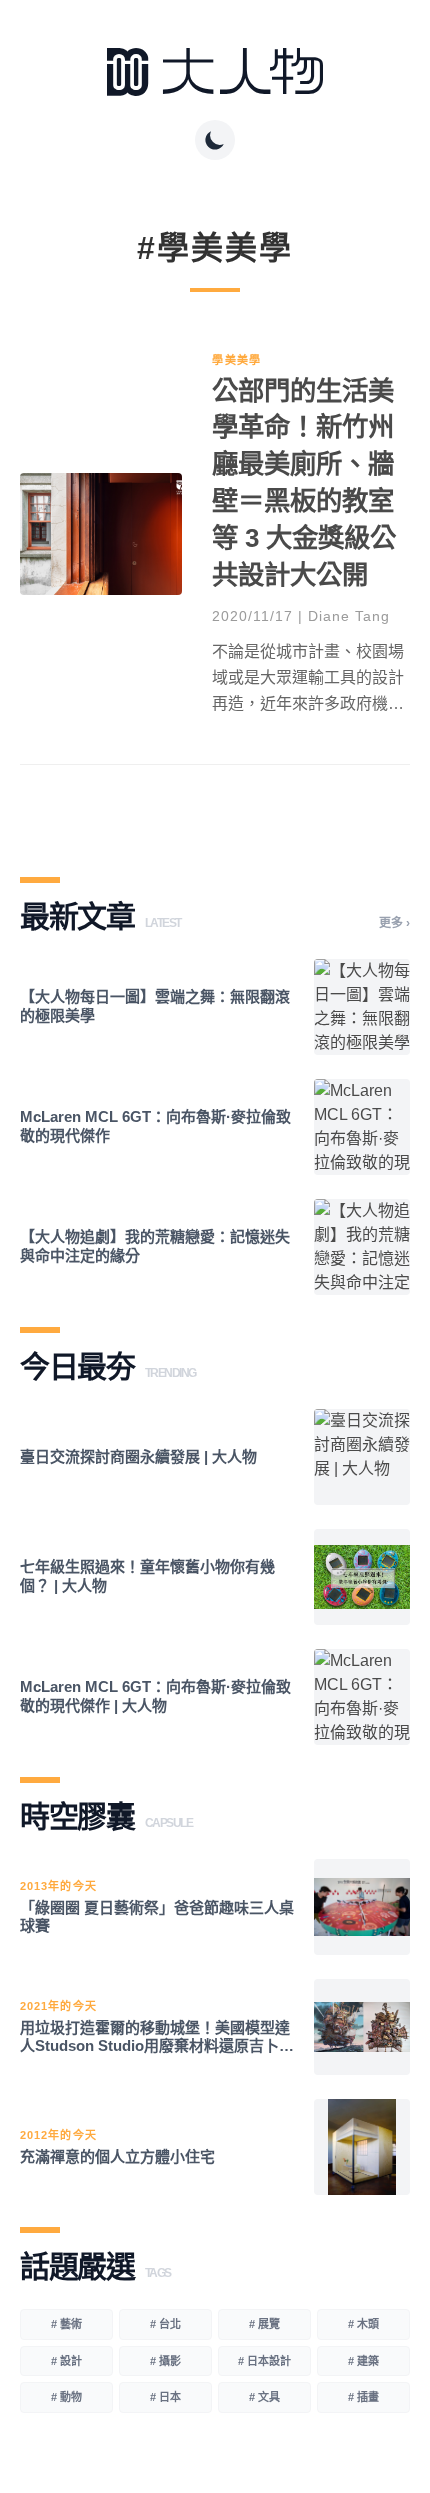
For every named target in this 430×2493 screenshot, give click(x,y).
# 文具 (264, 2397)
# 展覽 (264, 2324)
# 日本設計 (264, 2361)
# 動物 (66, 2397)
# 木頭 (363, 2324)
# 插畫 (363, 2397)
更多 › (394, 923)
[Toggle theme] (215, 140)
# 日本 (165, 2397)
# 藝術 (66, 2324)
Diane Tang (349, 616)
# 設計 (66, 2361)
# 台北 (165, 2324)
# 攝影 (165, 2361)
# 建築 (363, 2361)
